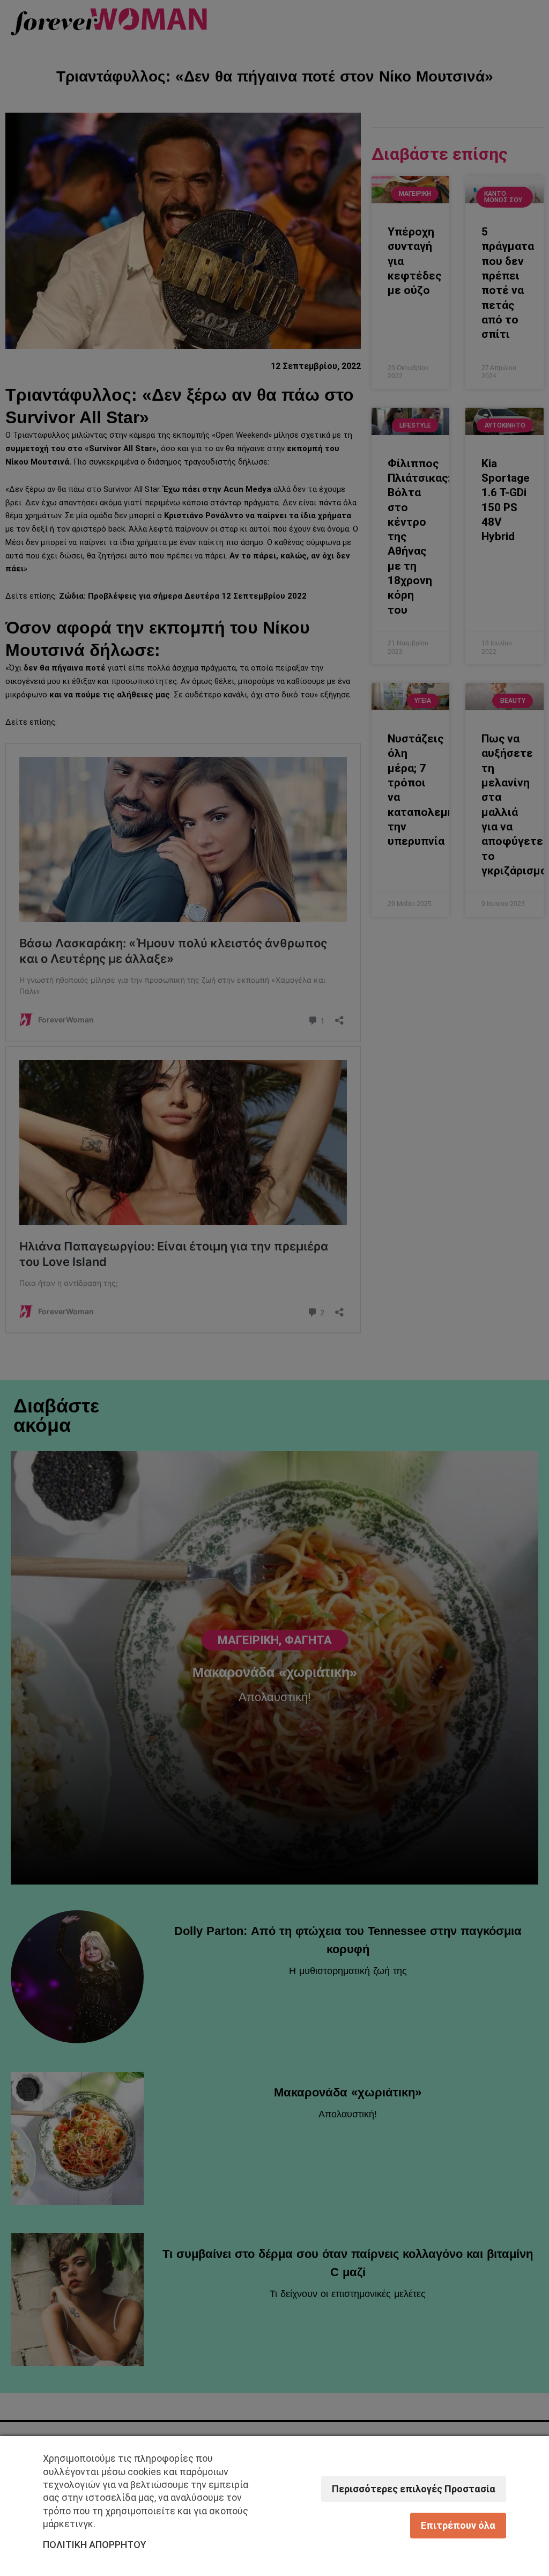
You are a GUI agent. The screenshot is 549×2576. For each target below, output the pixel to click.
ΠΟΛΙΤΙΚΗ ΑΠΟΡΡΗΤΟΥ (95, 2545)
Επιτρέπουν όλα (458, 2525)
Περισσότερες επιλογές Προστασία (414, 2489)
